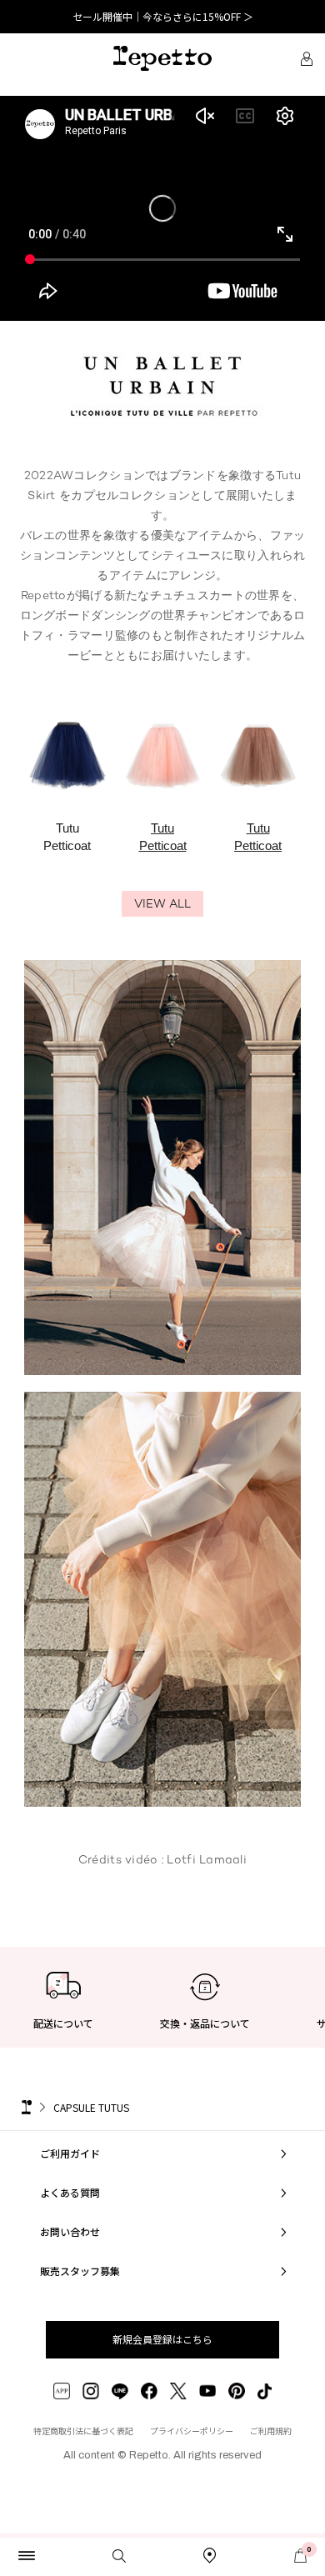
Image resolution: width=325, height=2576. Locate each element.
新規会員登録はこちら (162, 2339)
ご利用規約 (271, 2431)
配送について (63, 2023)
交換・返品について (205, 2023)
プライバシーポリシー (192, 2431)
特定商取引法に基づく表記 (83, 2431)
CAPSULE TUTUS (91, 2107)
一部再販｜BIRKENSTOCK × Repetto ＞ (162, 16)
